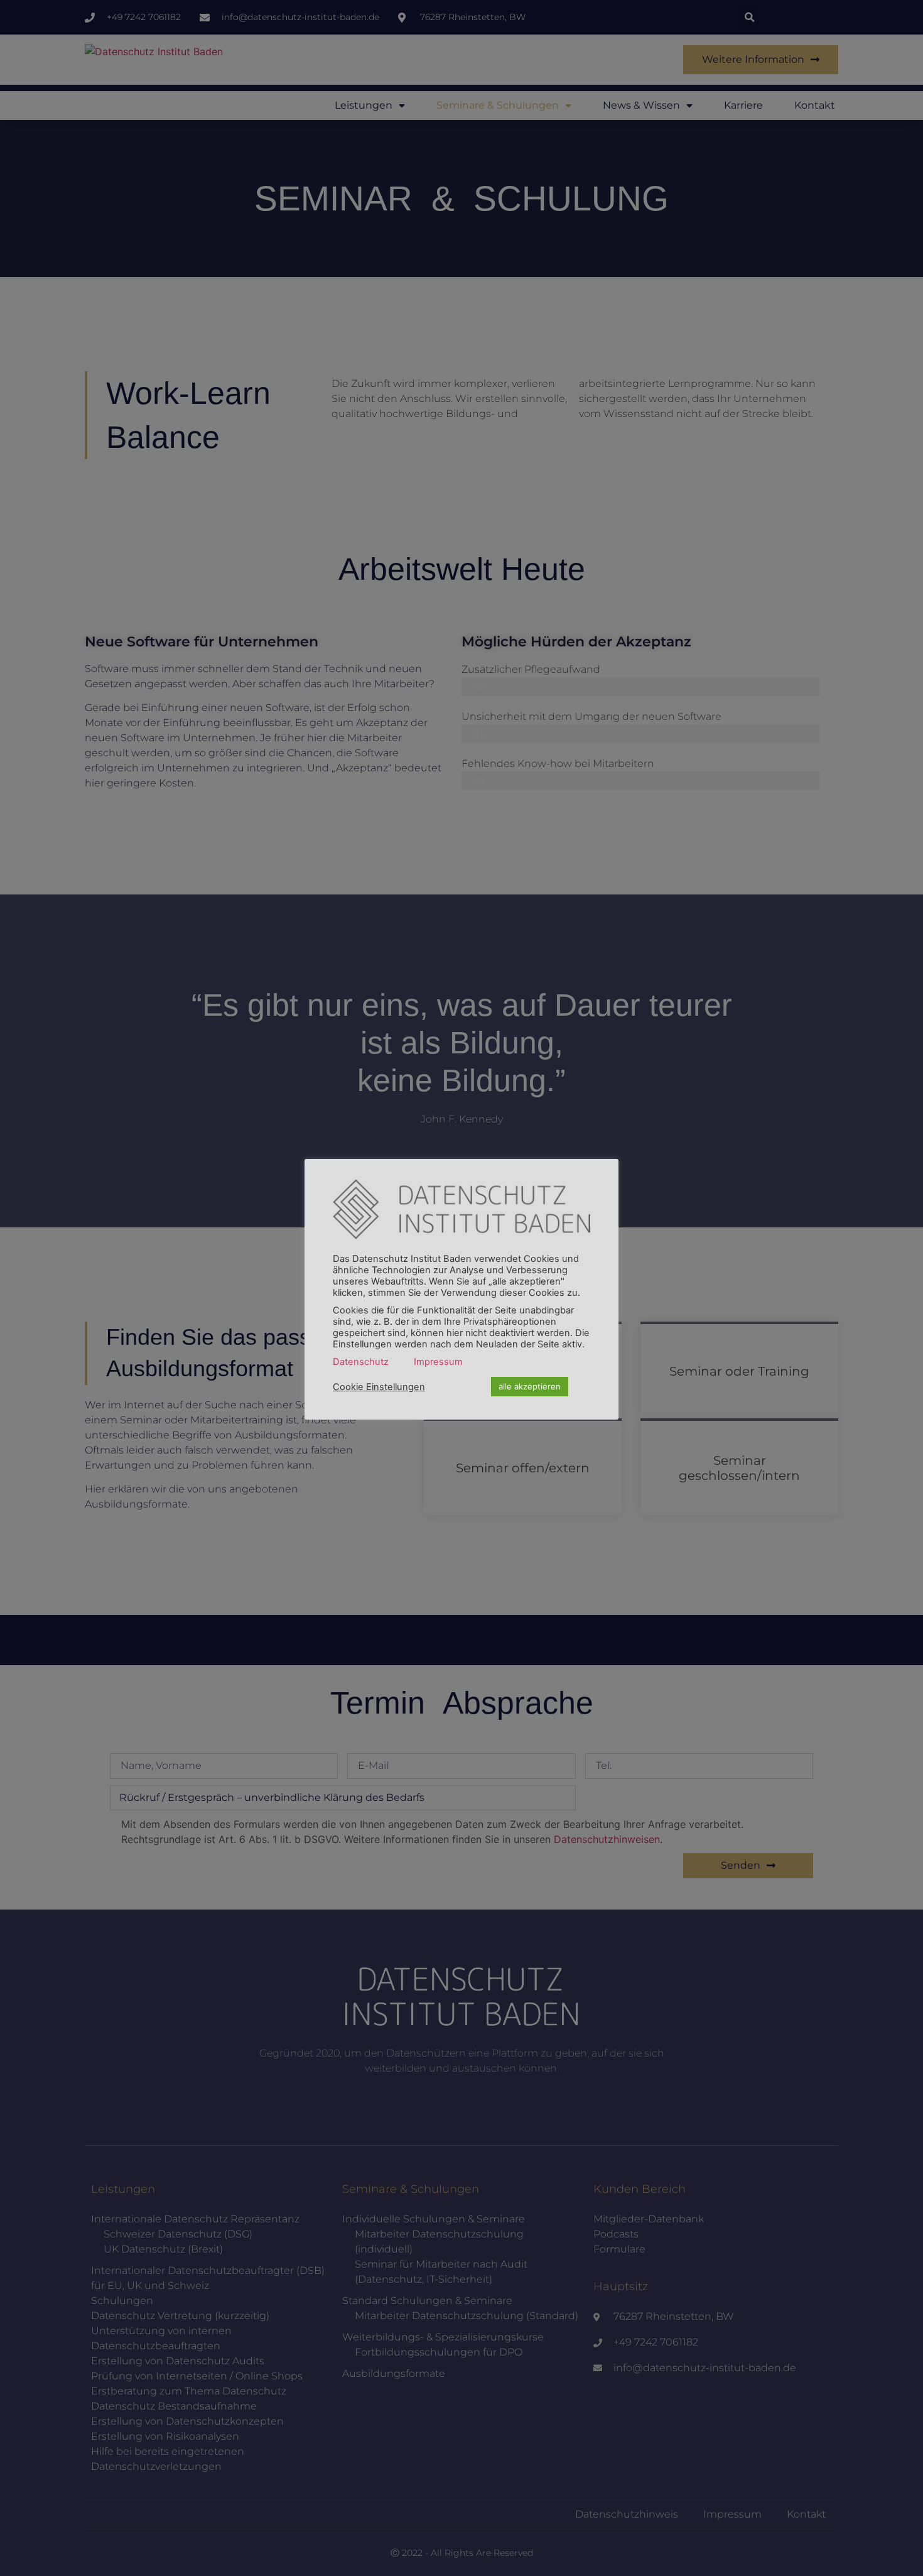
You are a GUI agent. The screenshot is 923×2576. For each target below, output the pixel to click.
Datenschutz (361, 1362)
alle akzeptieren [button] (530, 1386)
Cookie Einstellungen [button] (379, 1387)
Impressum (438, 1362)
